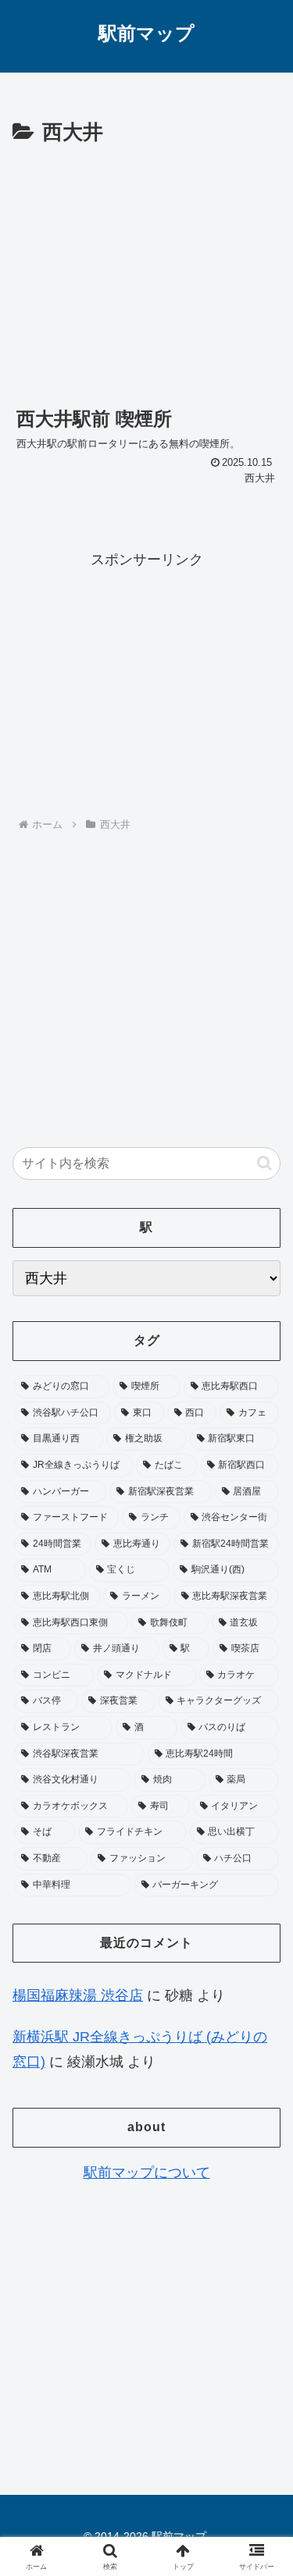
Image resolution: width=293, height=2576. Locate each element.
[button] (264, 1163)
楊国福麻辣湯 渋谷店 (78, 1995)
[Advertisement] (146, 268)
